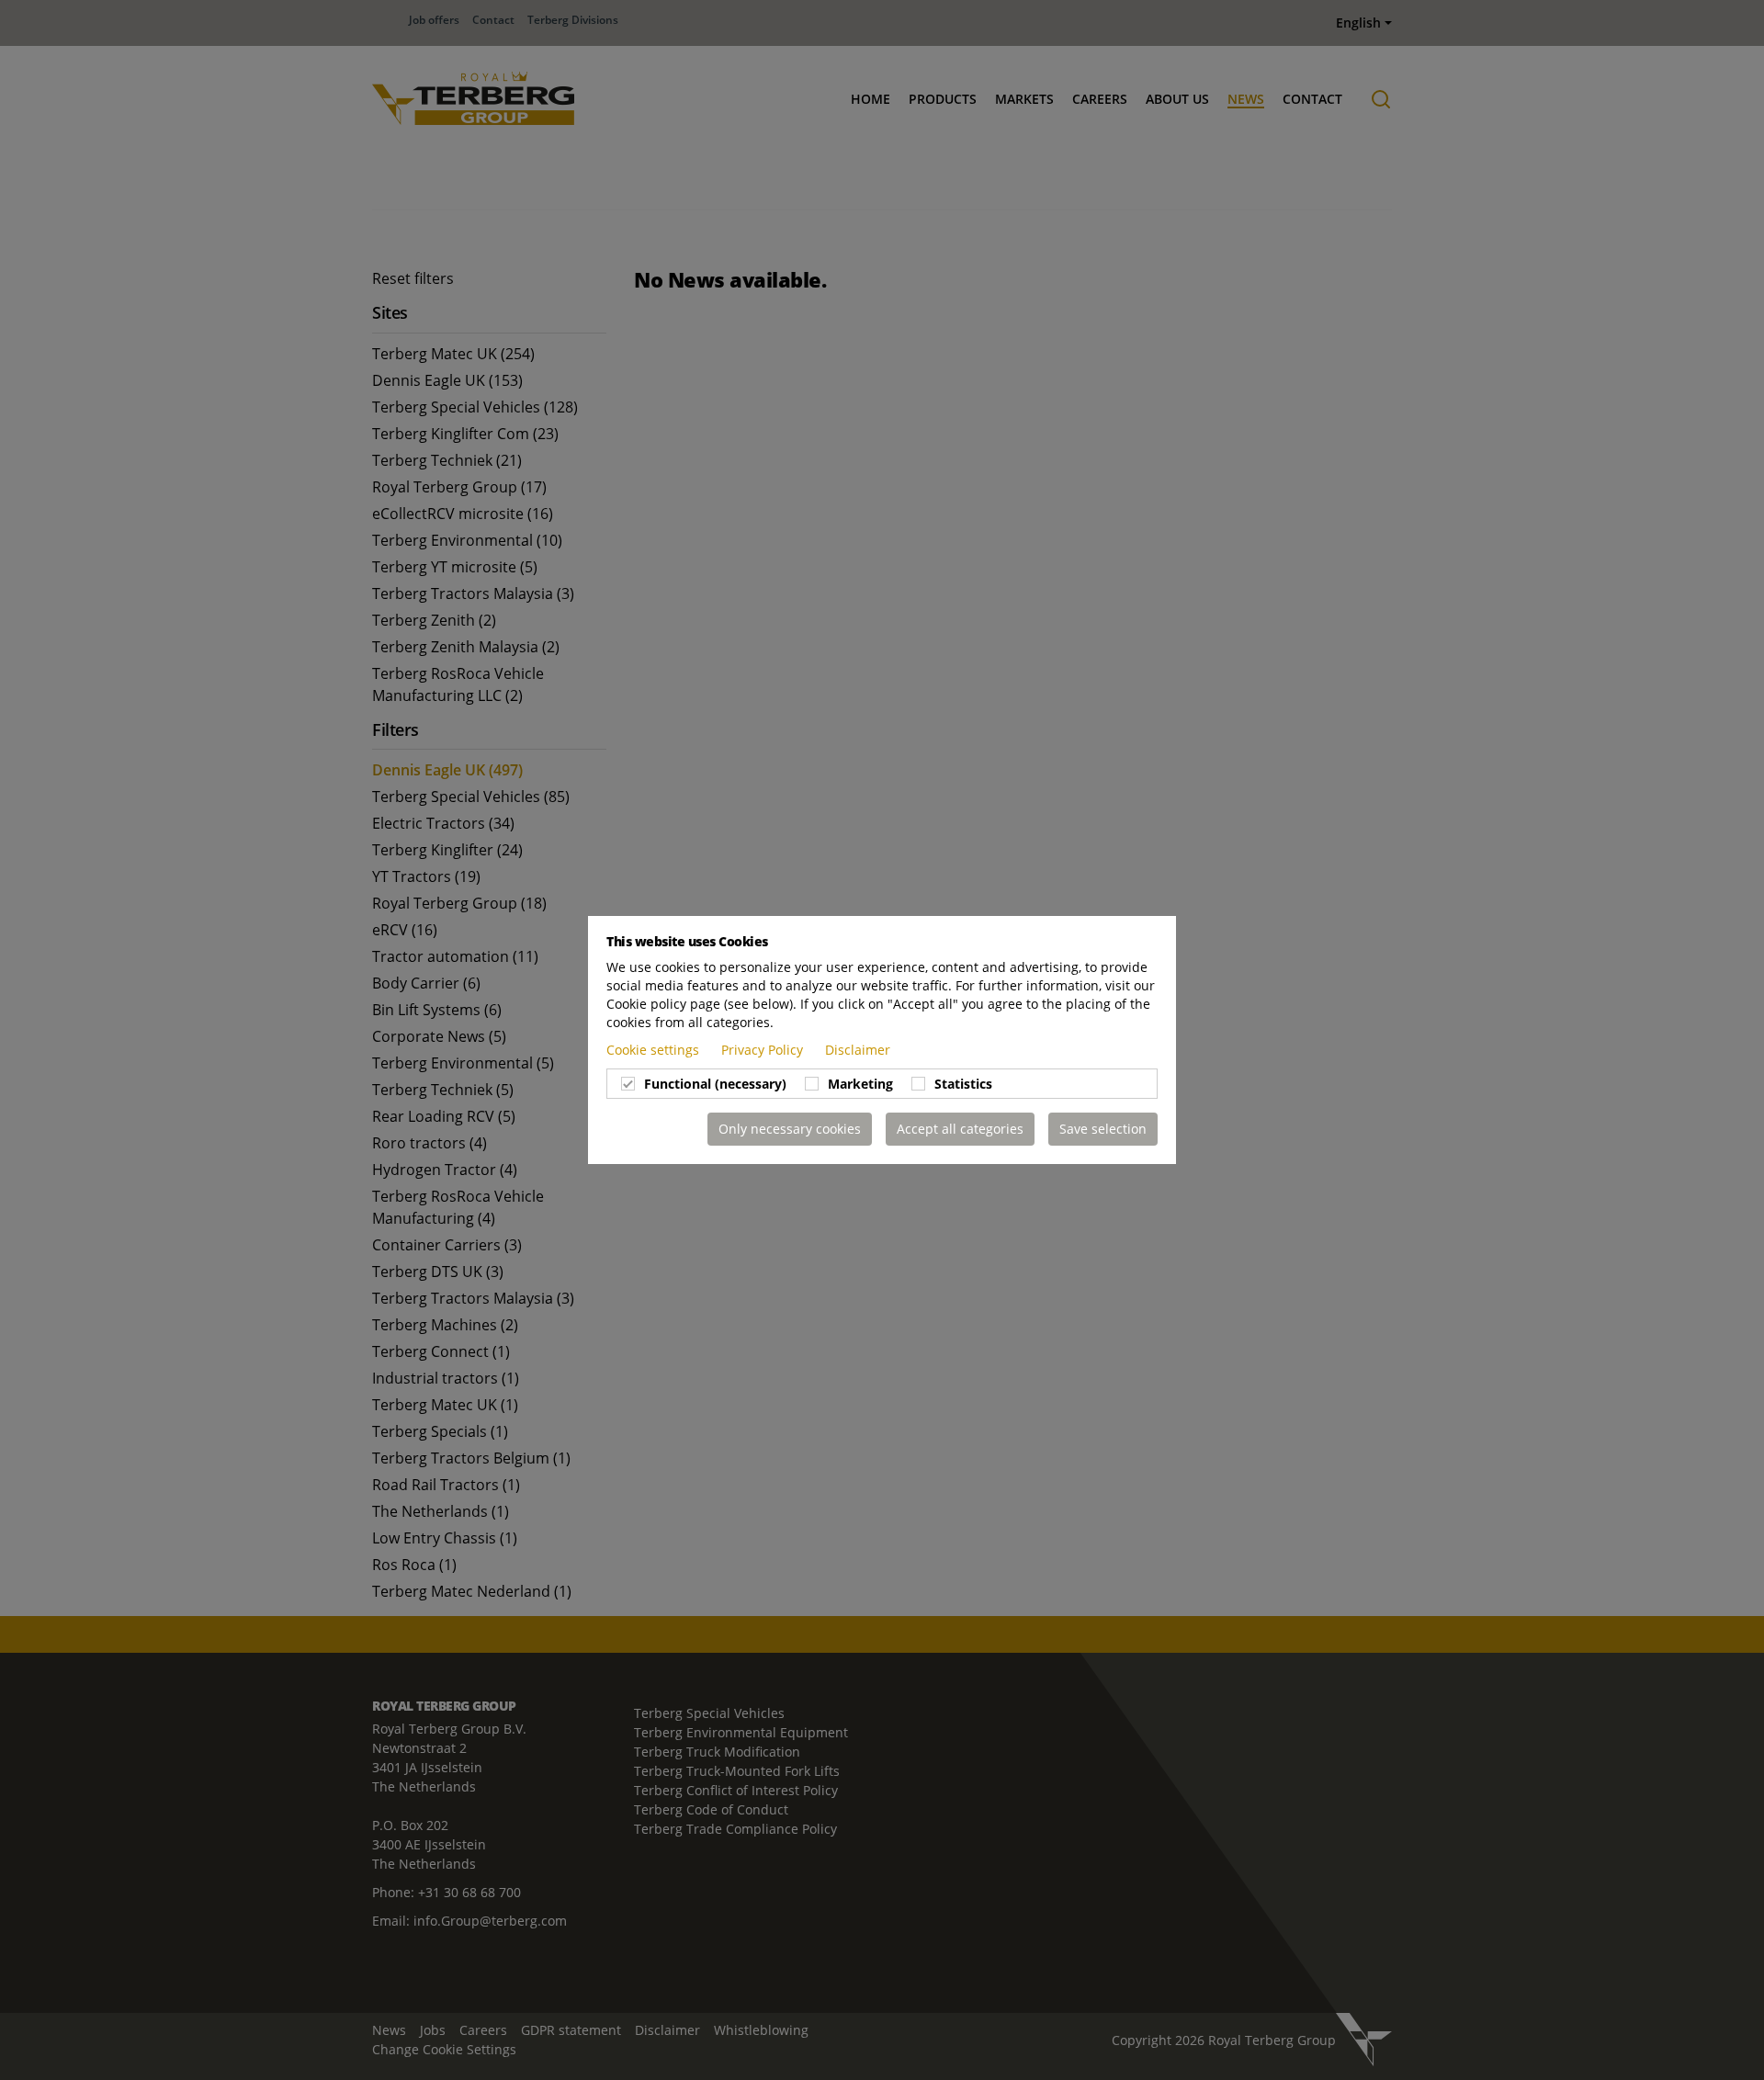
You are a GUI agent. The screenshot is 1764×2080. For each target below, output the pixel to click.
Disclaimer (858, 1050)
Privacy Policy (764, 1050)
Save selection (1103, 1129)
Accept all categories (960, 1129)
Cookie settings (655, 1050)
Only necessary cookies (790, 1129)
